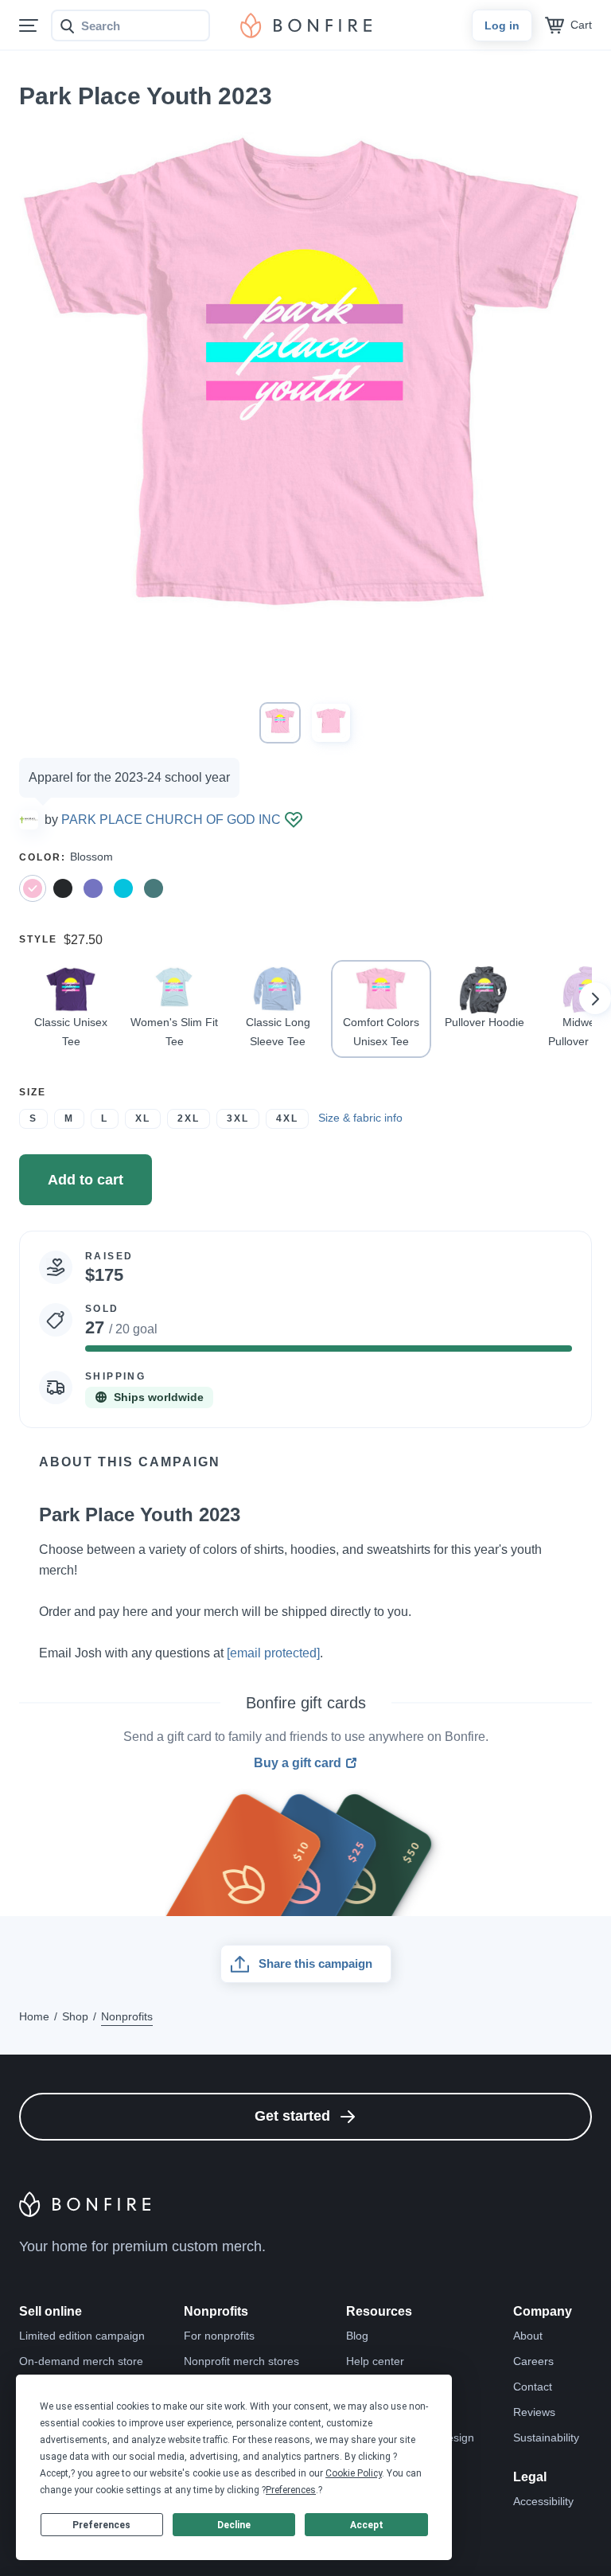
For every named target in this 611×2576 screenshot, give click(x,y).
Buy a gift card (298, 1763)
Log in (502, 25)
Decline (234, 2525)
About (528, 2336)
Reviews (534, 2412)
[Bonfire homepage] (306, 25)
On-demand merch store (81, 2361)
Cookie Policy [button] (354, 2473)
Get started (292, 2116)
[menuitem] (29, 26)
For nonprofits (219, 2336)
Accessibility (543, 2501)
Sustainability (546, 2437)
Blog (357, 2336)
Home (34, 2016)
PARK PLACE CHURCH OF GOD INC (171, 820)
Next (595, 998)
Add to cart (86, 1180)
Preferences (101, 2525)
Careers (533, 2361)
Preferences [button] (291, 2490)
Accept (367, 2525)
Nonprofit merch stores (241, 2361)
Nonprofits (127, 2016)
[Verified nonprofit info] (294, 820)
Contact (533, 2387)
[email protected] (273, 1653)
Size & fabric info (360, 1118)
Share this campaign (315, 1963)
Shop (75, 2016)
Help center (375, 2361)
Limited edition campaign (82, 2336)
